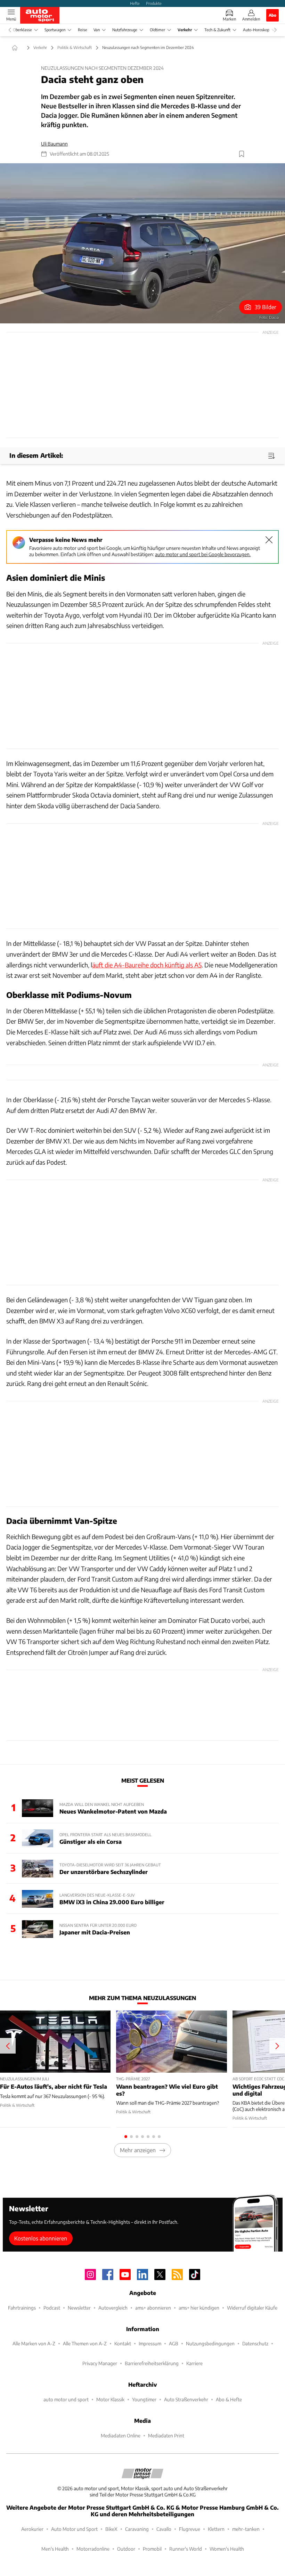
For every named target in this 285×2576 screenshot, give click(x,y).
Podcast (52, 2308)
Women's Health (227, 2549)
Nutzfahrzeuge (125, 30)
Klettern (216, 2529)
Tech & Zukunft (217, 30)
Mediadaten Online (121, 2435)
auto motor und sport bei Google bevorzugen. (203, 554)
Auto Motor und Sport (74, 2529)
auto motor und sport (66, 2399)
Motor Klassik (110, 2399)
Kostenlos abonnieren (41, 2238)
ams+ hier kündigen (199, 2308)
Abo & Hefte (229, 2399)
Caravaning (137, 2529)
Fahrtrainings (22, 2308)
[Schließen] (269, 540)
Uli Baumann (54, 144)
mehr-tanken (246, 2529)
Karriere (194, 2363)
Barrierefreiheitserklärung (152, 2363)
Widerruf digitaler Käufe (252, 2308)
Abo (272, 15)
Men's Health (55, 2549)
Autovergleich (113, 2308)
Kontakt (123, 2343)
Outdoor (126, 2549)
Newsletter (79, 2308)
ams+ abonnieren (153, 2308)
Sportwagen (55, 30)
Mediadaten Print (166, 2435)
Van (97, 30)
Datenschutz (255, 2343)
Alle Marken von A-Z (34, 2343)
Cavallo (164, 2529)
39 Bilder (266, 307)
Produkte (154, 3)
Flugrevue (190, 2529)
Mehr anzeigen (138, 2150)
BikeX (111, 2529)
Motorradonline (93, 2549)
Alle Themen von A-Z (85, 2343)
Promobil (152, 2549)
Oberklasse (22, 30)
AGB (174, 2343)
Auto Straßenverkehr (186, 2399)
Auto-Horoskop (256, 30)
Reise (83, 30)
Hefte (135, 3)
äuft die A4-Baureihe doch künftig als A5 (147, 965)
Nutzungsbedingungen (210, 2343)
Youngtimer (144, 2399)
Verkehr (185, 30)
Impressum (150, 2343)
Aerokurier (32, 2529)
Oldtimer (157, 30)
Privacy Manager (100, 2363)
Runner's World (186, 2549)
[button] (142, 243)
